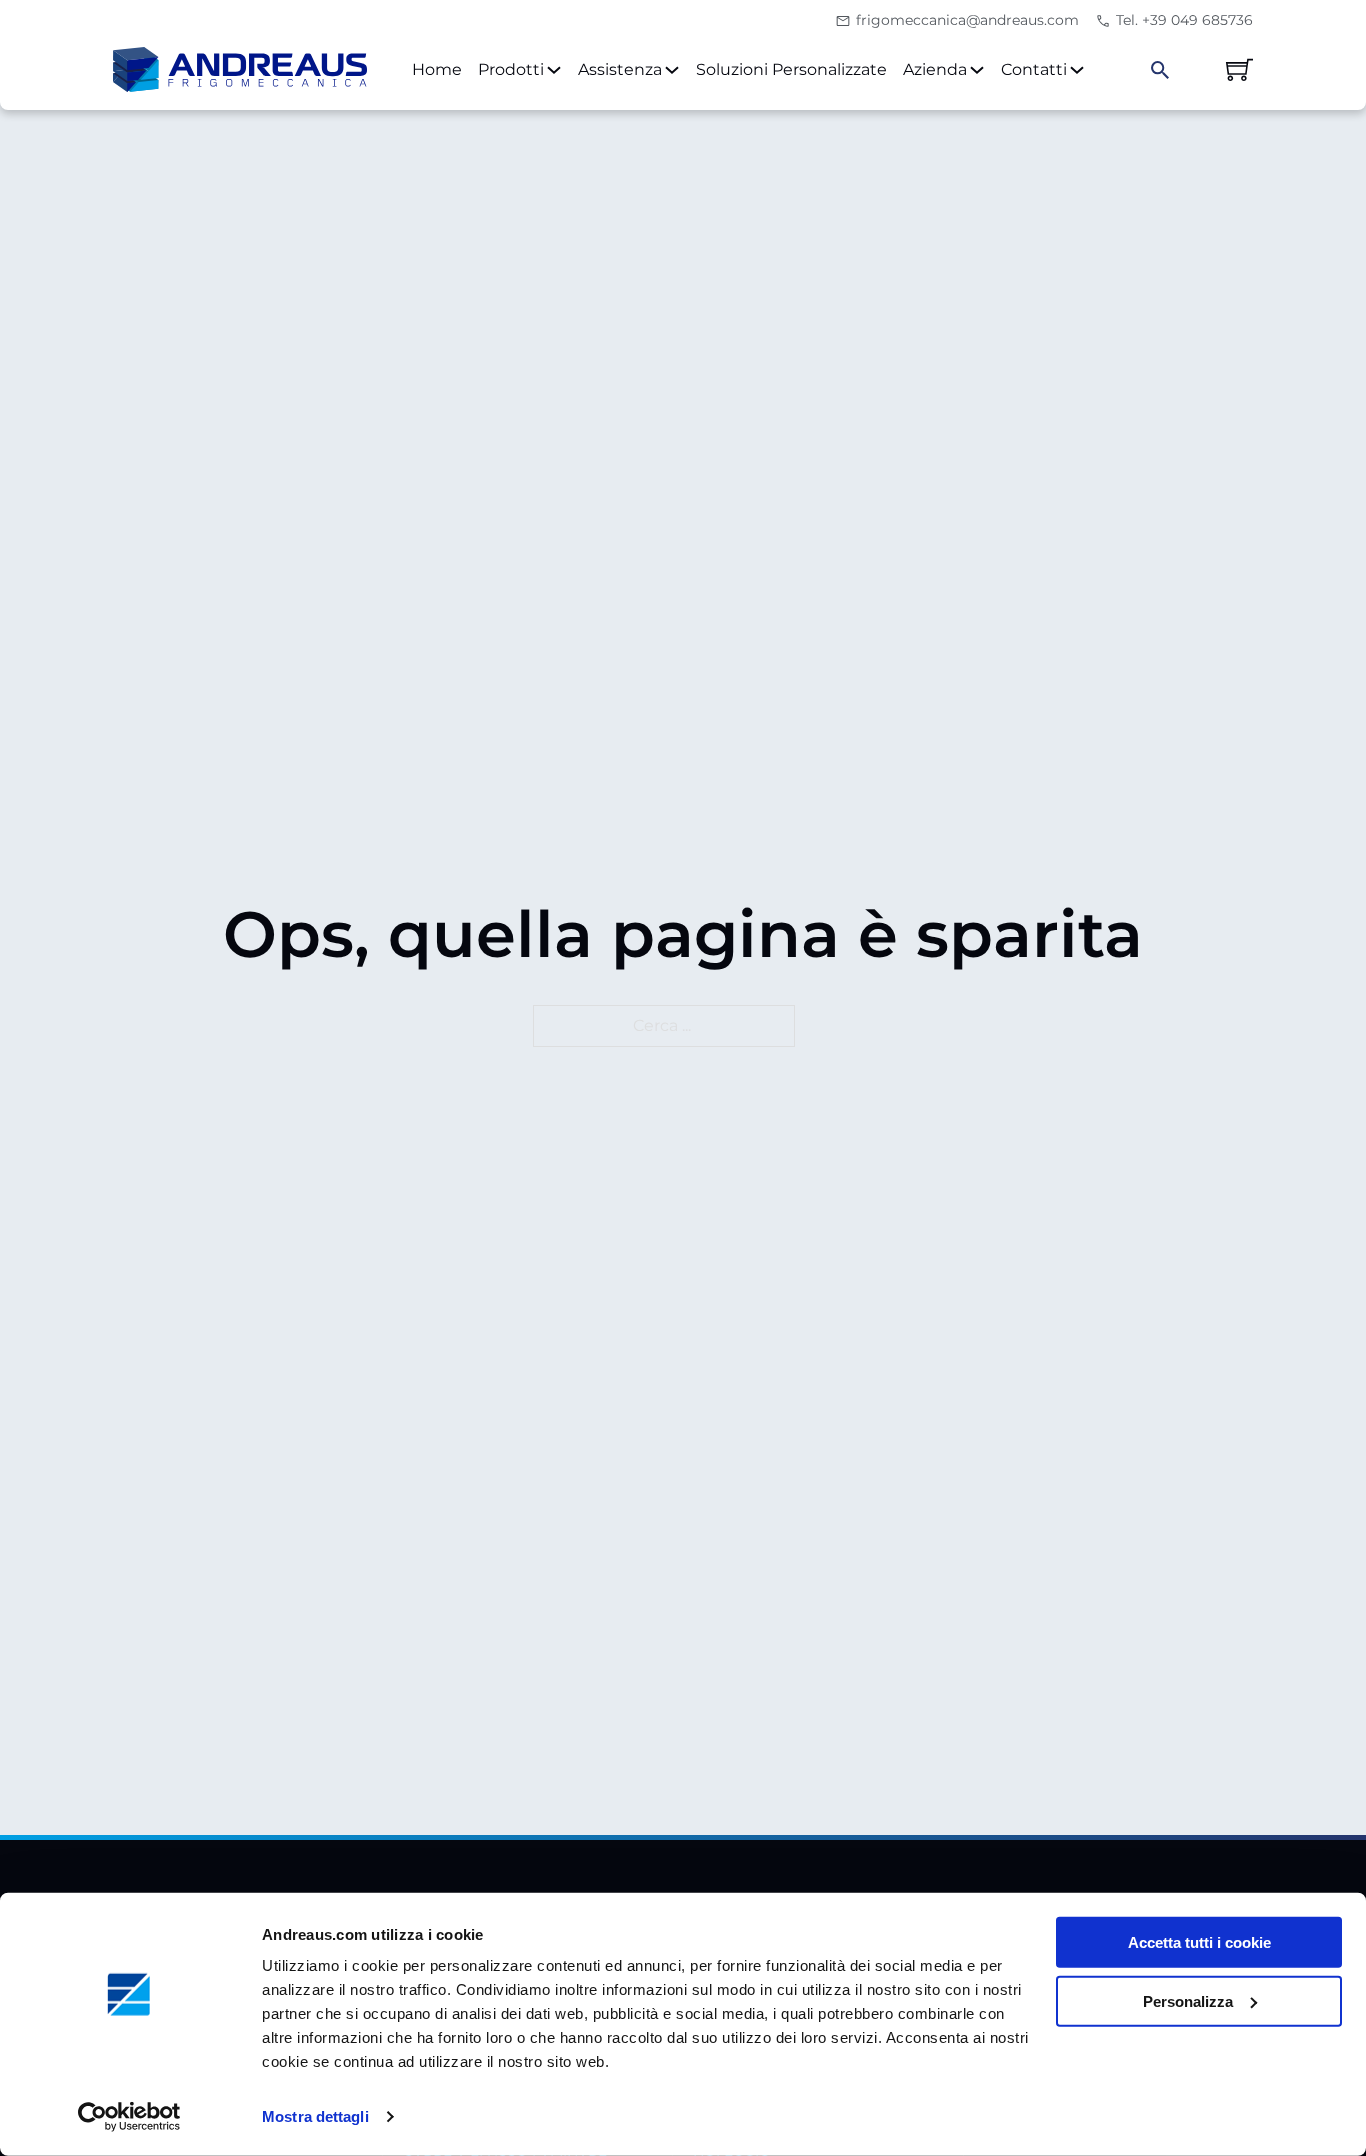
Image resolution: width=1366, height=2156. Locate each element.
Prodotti (511, 69)
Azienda (935, 69)
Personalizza (1188, 2001)
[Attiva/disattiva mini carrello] (1239, 69)
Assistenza (620, 69)
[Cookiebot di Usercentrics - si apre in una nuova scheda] (129, 2117)
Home (437, 69)
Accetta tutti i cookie (1199, 1942)
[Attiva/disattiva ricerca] (1160, 70)
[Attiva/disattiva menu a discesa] (554, 70)
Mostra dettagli (315, 2116)
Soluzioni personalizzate (791, 69)
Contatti (1034, 69)
